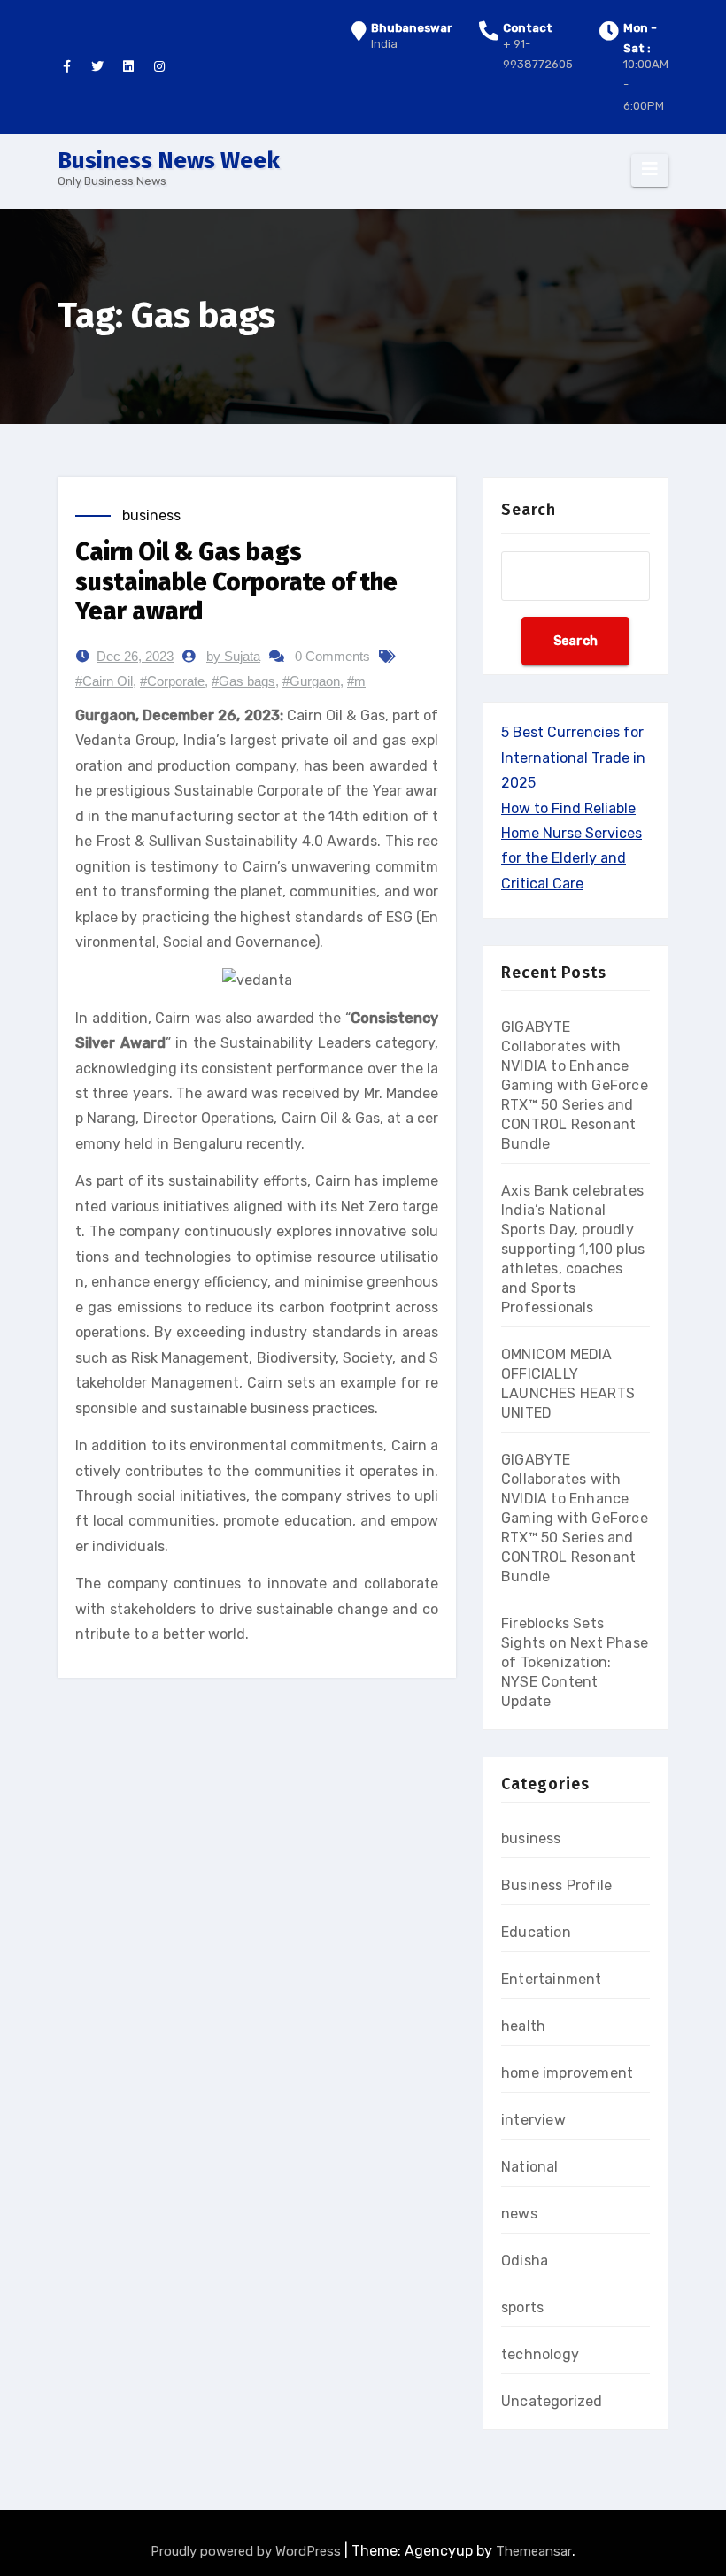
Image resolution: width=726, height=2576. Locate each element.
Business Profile (556, 1885)
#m (356, 681)
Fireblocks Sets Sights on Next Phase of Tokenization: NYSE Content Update (575, 1662)
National (530, 2167)
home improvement (567, 2073)
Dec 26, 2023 (135, 656)
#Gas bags (243, 681)
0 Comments (332, 656)
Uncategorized (552, 2401)
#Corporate (172, 681)
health (523, 2026)
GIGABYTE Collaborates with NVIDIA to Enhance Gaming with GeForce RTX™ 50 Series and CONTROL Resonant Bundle (575, 1085)
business (151, 515)
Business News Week (169, 161)
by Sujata (233, 656)
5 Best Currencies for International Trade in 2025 (573, 757)
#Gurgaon (311, 681)
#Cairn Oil (104, 681)
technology (540, 2354)
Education (536, 1932)
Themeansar (534, 2551)
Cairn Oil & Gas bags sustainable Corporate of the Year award (236, 581)
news (519, 2214)
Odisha (525, 2261)
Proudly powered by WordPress (247, 2551)
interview (533, 2120)
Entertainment (552, 1979)
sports (522, 2307)
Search (529, 510)
